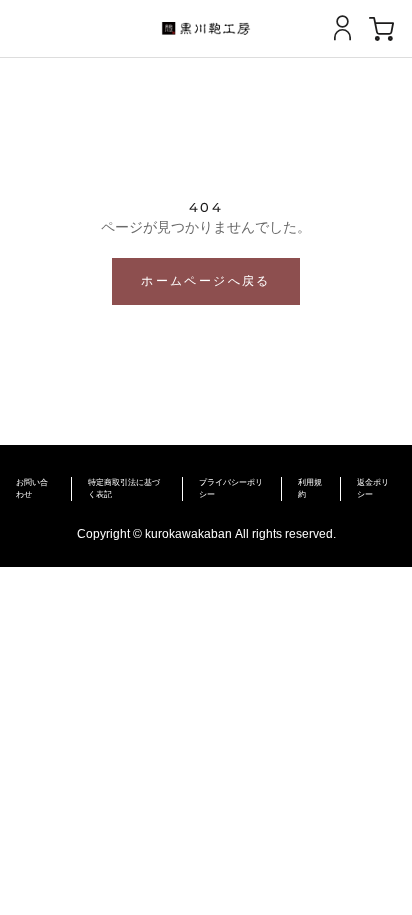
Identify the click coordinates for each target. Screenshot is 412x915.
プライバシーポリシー (231, 488)
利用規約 (310, 488)
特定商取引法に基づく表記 (124, 488)
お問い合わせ (32, 488)
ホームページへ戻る (206, 280)
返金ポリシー (373, 488)
